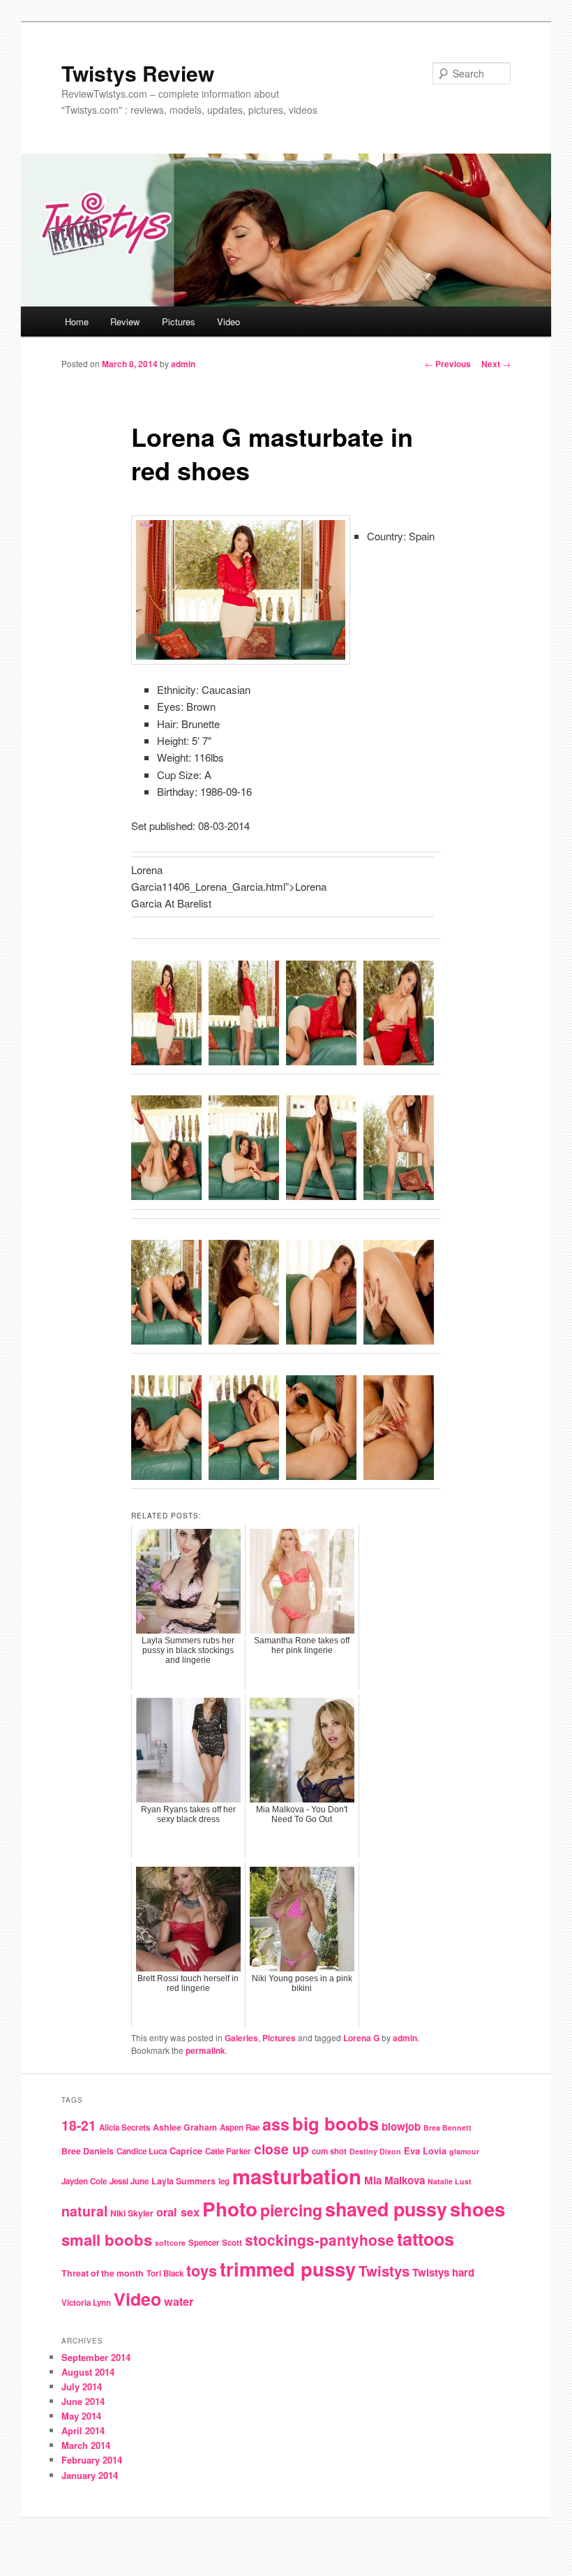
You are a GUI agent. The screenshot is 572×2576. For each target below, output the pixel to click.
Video (228, 321)
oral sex (178, 2212)
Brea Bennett (447, 2127)
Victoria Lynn (86, 2303)
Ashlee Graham (185, 2127)
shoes (477, 2208)
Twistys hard (443, 2272)
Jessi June (129, 2181)
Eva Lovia (425, 2151)
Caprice (186, 2151)
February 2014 (92, 2460)
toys (202, 2271)
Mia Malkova (394, 2180)
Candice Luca (142, 2151)
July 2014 (82, 2386)
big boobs (336, 2123)
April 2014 (83, 2430)
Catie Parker (228, 2151)
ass (276, 2124)
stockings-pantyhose (319, 2240)
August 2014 (88, 2372)
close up (281, 2149)
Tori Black (165, 2273)
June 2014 (83, 2401)
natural (84, 2211)
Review (125, 321)
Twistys (384, 2271)
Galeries (241, 2038)
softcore (170, 2243)
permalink (205, 2050)
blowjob (401, 2126)
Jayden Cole (84, 2181)
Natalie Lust (450, 2181)
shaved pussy (386, 2209)
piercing (291, 2210)
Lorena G (361, 2038)
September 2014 (96, 2357)
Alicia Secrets (125, 2127)
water (179, 2301)
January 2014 (90, 2475)
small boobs (107, 2240)
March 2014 (86, 2445)
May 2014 (81, 2416)
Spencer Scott (215, 2243)
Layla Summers (183, 2181)
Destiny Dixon (375, 2151)
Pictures (179, 321)
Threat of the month (103, 2273)
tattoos (426, 2239)
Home (77, 321)
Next (496, 364)
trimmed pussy (288, 2268)
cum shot (329, 2151)
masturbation (297, 2176)
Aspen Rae (240, 2127)
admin (183, 364)
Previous (448, 364)
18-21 (79, 2125)
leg (224, 2181)
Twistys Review (138, 73)
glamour (464, 2151)
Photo (230, 2209)
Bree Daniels (88, 2151)
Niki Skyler (132, 2213)
